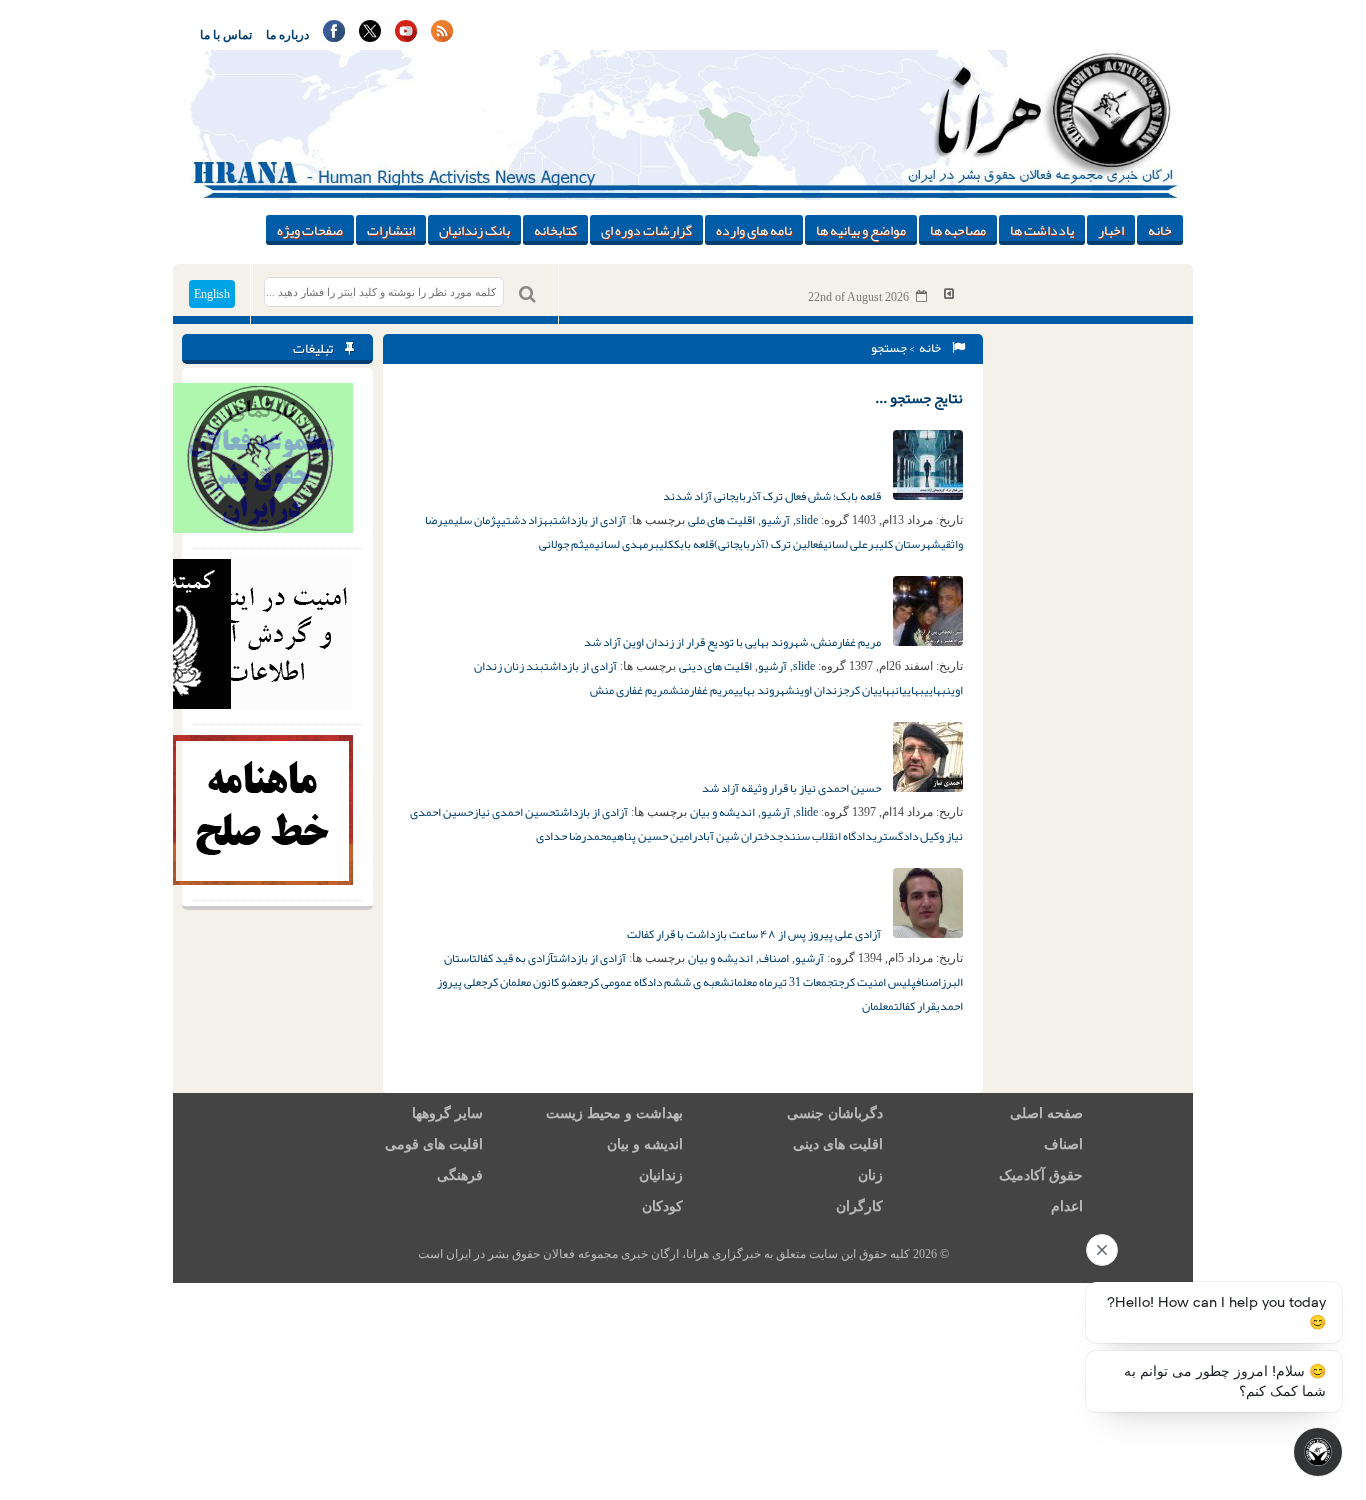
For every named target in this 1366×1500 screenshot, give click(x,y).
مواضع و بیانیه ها (861, 230)
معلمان (878, 1006)
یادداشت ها (1042, 230)
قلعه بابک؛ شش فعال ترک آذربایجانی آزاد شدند (773, 496)
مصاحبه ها (958, 230)
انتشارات (391, 230)
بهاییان (909, 690)
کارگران (859, 1206)
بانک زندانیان (474, 230)
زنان (870, 1175)
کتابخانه (555, 230)
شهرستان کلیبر (904, 544)
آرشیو (775, 520)
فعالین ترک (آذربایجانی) (768, 544)
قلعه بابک (694, 544)
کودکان (662, 1206)
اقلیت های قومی (434, 1144)
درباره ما (287, 35)
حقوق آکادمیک (1041, 1175)
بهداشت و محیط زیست (614, 1113)
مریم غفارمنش (701, 690)
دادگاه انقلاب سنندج (825, 836)
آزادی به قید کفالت (512, 958)
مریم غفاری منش (629, 690)
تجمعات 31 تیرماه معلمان (784, 982)
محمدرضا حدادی (574, 836)
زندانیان (661, 1175)
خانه (1160, 230)
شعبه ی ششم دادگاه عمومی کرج (656, 982)
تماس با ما (226, 35)
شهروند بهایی (764, 690)
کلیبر (661, 544)
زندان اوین (819, 690)
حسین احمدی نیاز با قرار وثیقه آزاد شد (792, 788)
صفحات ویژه (310, 230)
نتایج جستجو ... (919, 398)
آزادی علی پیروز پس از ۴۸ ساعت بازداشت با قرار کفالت (755, 934)
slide (807, 520)
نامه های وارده (754, 230)
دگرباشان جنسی (835, 1113)
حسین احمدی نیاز (514, 812)
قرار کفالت (915, 1006)
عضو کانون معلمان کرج (531, 982)
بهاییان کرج (869, 690)
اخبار (1111, 230)
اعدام (1067, 1206)
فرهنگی (460, 1175)
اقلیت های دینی (715, 666)
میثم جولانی (567, 544)
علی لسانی (845, 544)
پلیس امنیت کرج (877, 982)
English (212, 294)
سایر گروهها (447, 1113)
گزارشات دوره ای (646, 230)
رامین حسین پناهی (654, 836)
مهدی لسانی (621, 544)
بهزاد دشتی (527, 520)
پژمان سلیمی (472, 520)
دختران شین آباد (737, 836)
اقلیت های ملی (721, 520)
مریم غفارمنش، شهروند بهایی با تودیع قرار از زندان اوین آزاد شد (733, 642)
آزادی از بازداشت (589, 520)
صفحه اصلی (1046, 1113)
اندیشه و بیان (722, 812)
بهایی (935, 690)
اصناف (774, 958)
